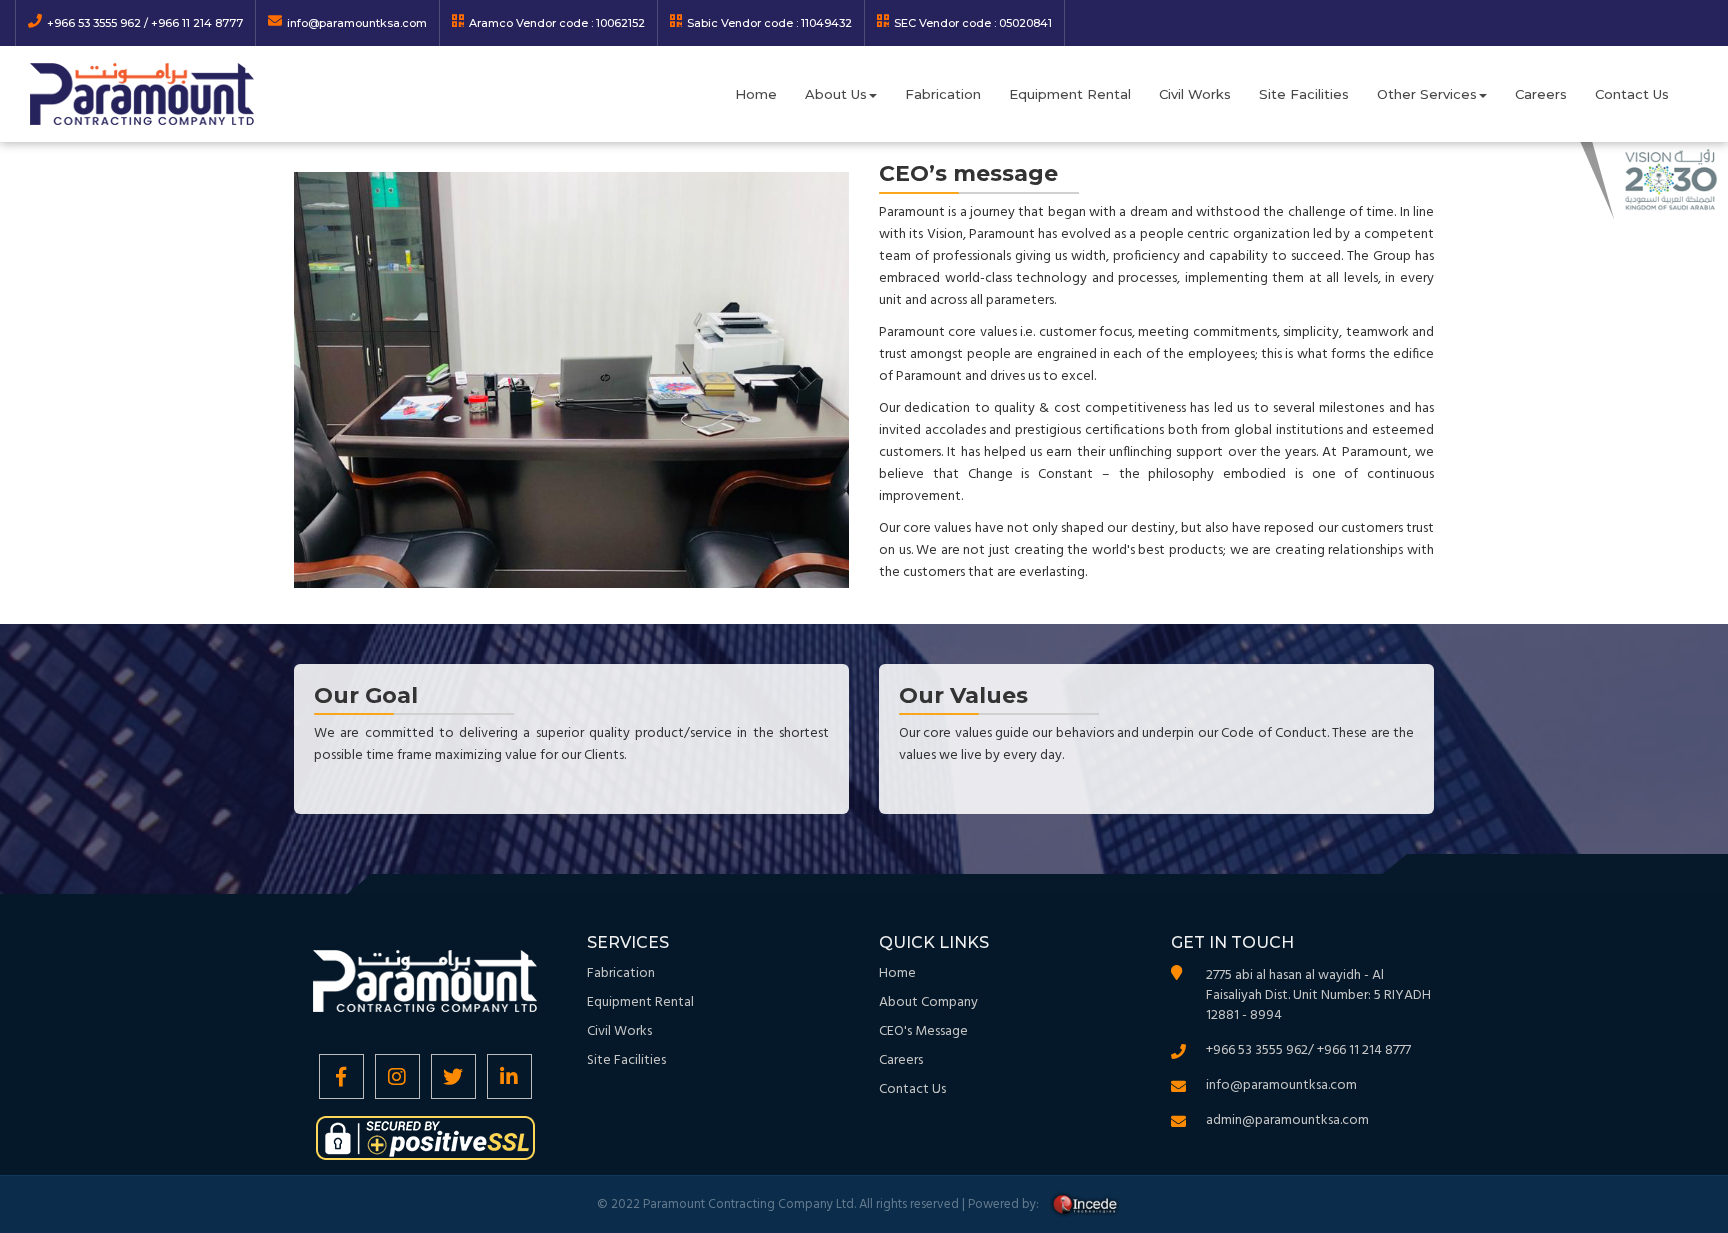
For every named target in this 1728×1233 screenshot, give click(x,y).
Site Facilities (1304, 94)
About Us (836, 94)
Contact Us (1632, 94)
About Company (928, 1002)
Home (756, 94)
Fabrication (943, 94)
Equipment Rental (1070, 94)
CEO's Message (923, 1031)
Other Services (1427, 94)
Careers (1541, 94)
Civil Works (1195, 94)
